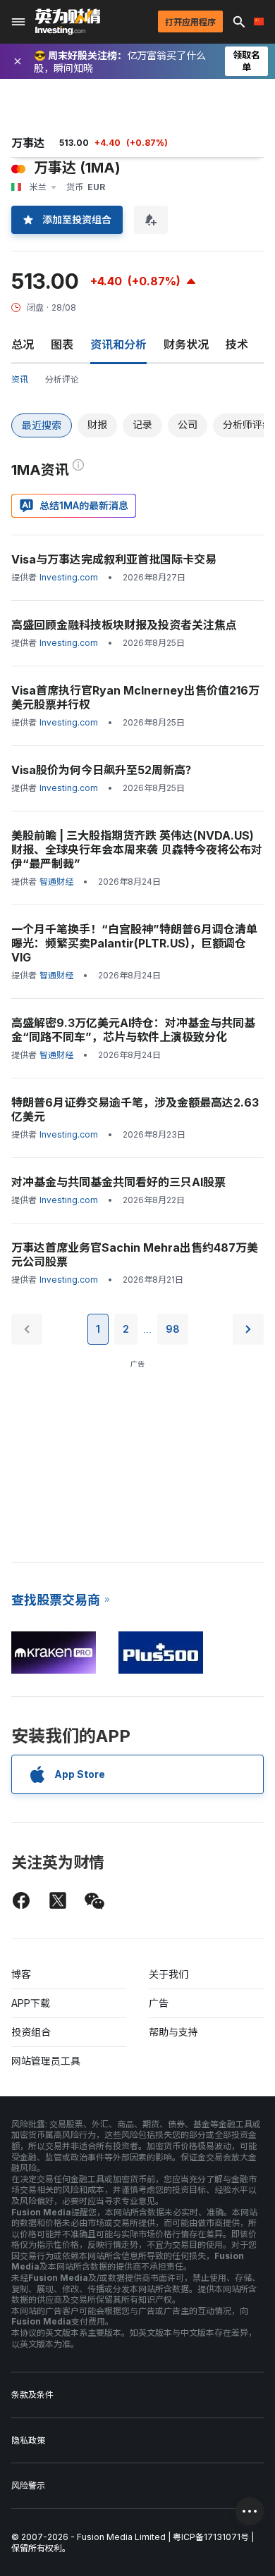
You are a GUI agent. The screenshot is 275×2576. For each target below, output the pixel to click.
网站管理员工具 (46, 2061)
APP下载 (31, 2003)
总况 (23, 344)
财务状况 (186, 344)
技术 (237, 344)
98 (173, 1329)
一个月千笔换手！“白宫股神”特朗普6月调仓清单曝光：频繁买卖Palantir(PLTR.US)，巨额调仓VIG (134, 943)
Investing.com (69, 577)
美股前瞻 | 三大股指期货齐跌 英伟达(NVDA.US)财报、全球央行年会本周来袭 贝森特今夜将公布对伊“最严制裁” (137, 850)
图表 (62, 344)
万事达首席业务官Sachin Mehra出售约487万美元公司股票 (135, 1255)
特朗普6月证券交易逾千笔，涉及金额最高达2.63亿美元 (135, 1109)
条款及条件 (32, 2395)
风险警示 (28, 2485)
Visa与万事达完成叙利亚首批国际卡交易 (114, 559)
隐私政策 (28, 2440)
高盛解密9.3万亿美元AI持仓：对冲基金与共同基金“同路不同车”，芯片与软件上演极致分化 (133, 1030)
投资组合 (31, 2032)
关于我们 (169, 1974)
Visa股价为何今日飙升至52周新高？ (104, 770)
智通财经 (56, 882)
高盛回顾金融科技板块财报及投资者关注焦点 (124, 625)
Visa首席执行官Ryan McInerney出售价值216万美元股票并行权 (135, 697)
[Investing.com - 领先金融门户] (68, 22)
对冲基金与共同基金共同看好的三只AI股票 (118, 1182)
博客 (21, 1974)
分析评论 (62, 379)
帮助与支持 (173, 2032)
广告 (159, 2003)
